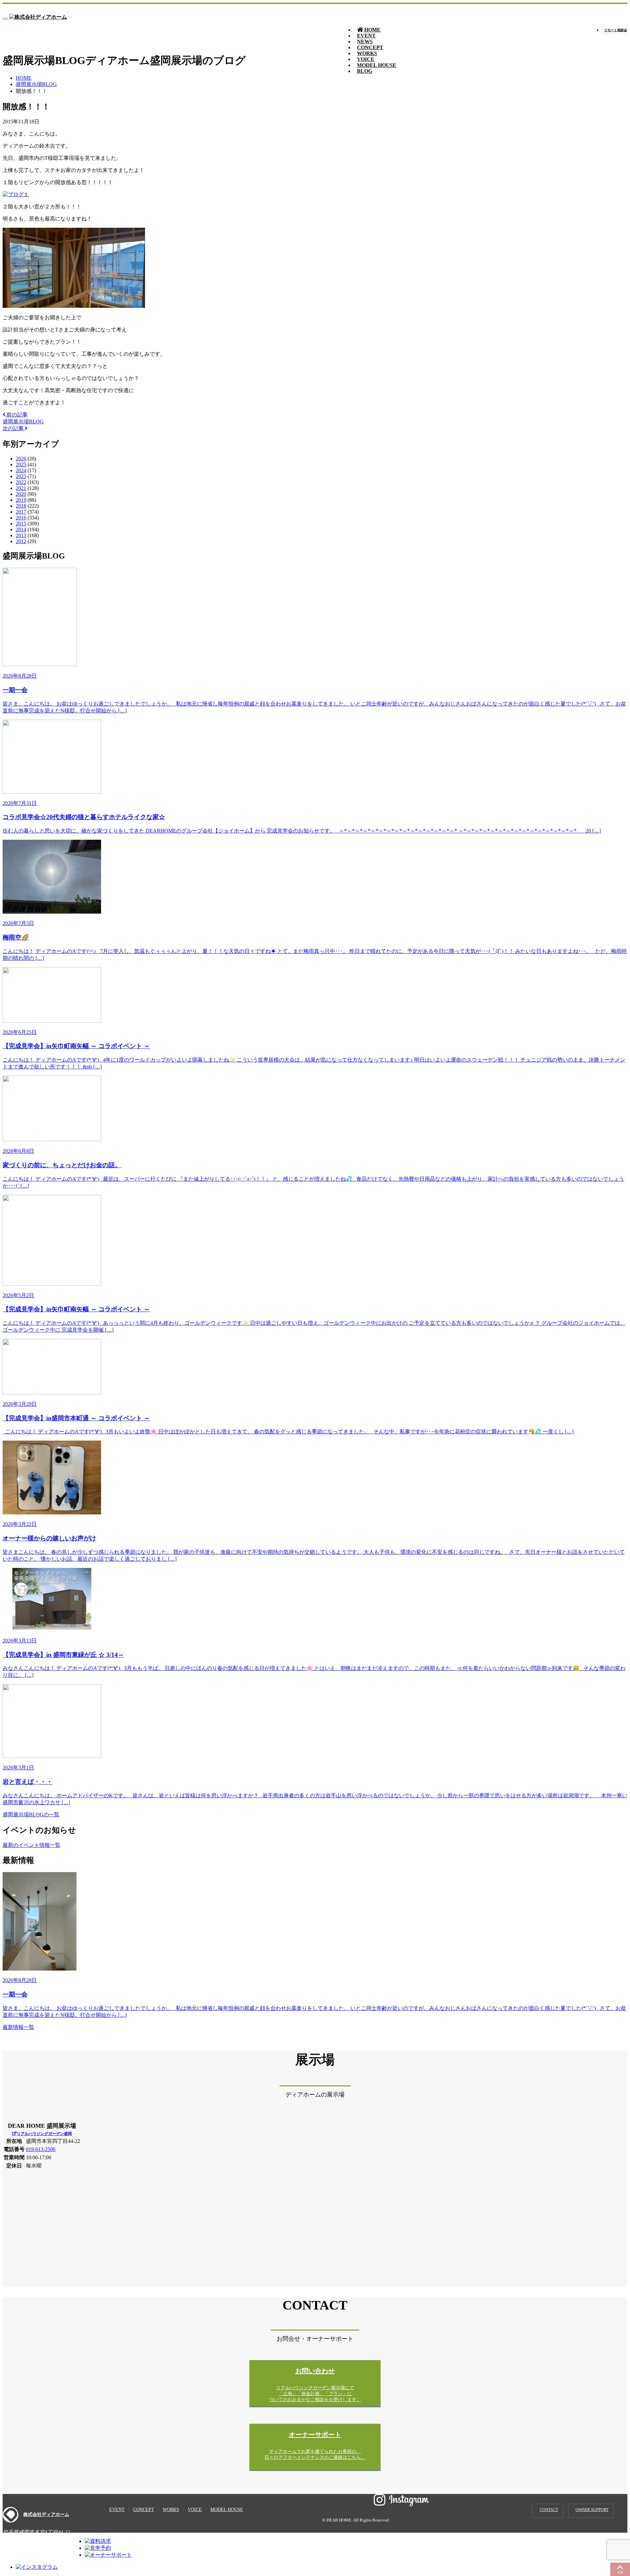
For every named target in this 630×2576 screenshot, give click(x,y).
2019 (21, 500)
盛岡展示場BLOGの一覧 (31, 1815)
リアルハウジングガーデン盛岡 (44, 2134)
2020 (21, 494)
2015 (21, 524)
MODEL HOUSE (377, 65)
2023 (21, 476)
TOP (620, 2573)
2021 (21, 488)
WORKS (171, 2510)
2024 (21, 470)
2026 (21, 459)
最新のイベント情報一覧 (31, 1845)
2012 (21, 541)
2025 (21, 465)
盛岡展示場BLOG (36, 84)
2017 (21, 512)
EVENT (117, 2510)
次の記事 (14, 428)
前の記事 (16, 415)
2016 (21, 518)
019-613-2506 (41, 2149)
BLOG (365, 71)
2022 (21, 482)
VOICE (195, 2510)
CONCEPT (144, 2510)
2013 (21, 535)
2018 (21, 506)
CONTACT (549, 2510)
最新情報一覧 (18, 2027)
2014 (21, 529)
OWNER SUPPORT (592, 2510)
